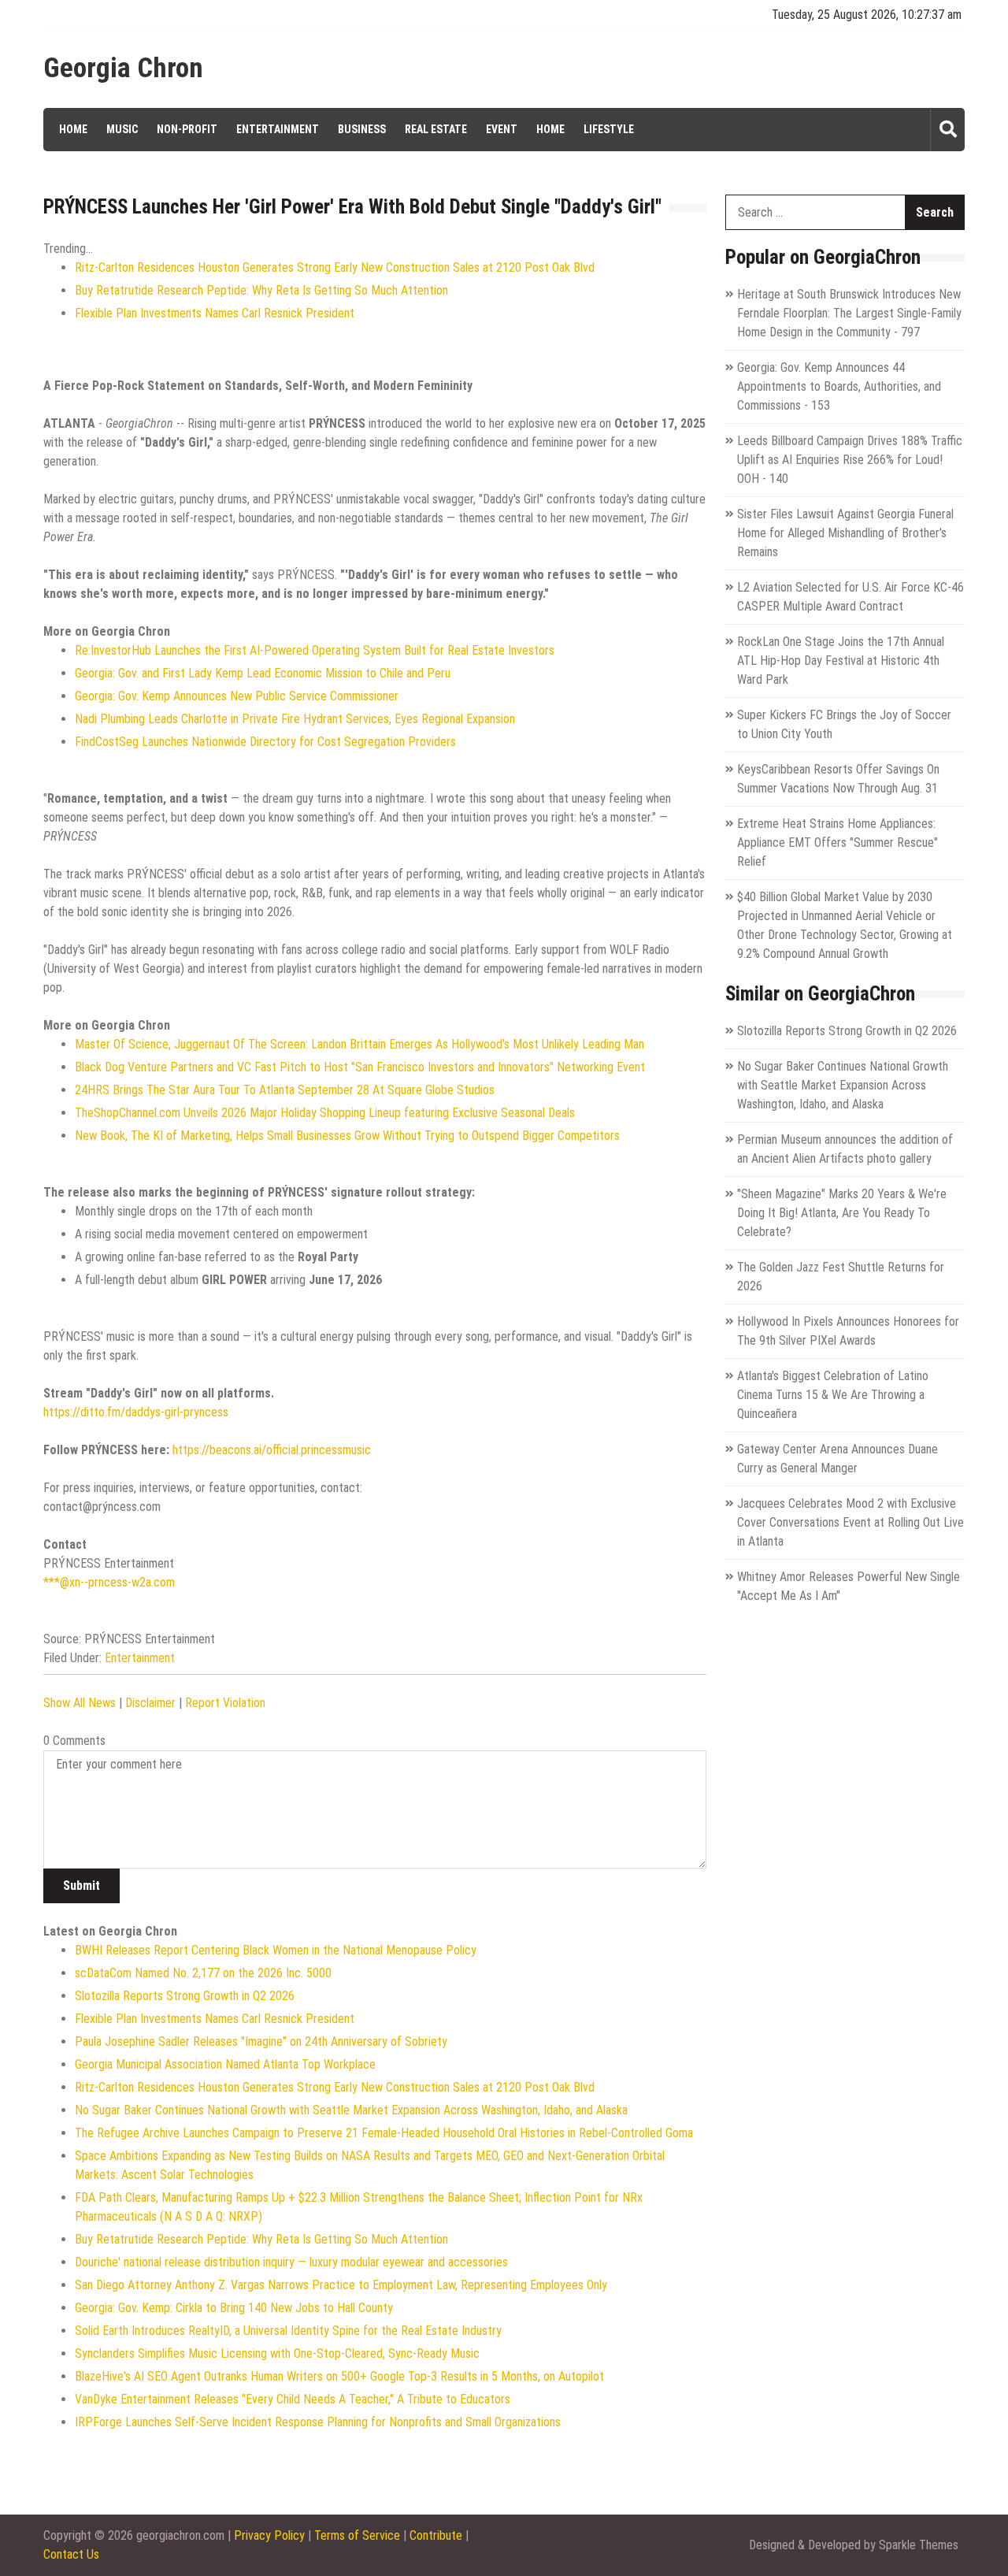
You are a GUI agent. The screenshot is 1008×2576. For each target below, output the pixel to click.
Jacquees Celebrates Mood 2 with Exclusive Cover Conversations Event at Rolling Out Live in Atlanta (850, 1522)
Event (502, 129)
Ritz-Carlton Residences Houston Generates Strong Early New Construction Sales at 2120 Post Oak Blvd (335, 267)
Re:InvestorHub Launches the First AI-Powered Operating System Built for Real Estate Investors (315, 650)
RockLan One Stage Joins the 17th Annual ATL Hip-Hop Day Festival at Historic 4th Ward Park (841, 661)
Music (122, 129)
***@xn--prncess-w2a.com (109, 1582)
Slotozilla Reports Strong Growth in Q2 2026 (185, 1996)
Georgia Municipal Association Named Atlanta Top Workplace (225, 2064)
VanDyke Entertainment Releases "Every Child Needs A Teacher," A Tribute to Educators (293, 2399)
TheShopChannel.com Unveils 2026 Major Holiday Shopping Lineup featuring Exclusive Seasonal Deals (325, 1113)
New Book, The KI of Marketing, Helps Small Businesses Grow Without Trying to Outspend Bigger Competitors (347, 1136)
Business (362, 129)
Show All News (80, 1703)
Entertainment (278, 129)
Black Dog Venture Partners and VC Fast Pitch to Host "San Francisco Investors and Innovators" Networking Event (360, 1067)
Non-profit (187, 129)
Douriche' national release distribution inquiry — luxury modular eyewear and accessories (291, 2262)
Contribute (436, 2535)
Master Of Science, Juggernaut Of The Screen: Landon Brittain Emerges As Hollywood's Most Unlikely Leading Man (359, 1044)
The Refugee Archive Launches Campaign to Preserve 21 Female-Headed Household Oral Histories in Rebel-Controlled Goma (384, 2133)
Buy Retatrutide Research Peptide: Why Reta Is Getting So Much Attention (261, 290)
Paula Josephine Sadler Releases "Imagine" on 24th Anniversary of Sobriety (261, 2041)
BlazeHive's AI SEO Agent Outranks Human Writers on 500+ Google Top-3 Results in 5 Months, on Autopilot (339, 2376)
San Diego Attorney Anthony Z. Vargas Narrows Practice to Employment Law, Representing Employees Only (341, 2285)
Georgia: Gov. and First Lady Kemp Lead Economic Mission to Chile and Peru (263, 673)
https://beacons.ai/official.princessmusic (272, 1450)
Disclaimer (150, 1703)
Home (73, 129)
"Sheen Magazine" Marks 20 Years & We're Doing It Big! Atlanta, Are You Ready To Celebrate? (842, 1213)
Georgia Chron (123, 69)
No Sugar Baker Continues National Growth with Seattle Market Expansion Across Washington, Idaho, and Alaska (351, 2110)
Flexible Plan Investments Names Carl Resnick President (215, 313)
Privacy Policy (269, 2535)
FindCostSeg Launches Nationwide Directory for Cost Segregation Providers (265, 742)
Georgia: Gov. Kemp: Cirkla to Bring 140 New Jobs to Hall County (234, 2308)
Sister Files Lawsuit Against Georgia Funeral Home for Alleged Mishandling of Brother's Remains (845, 533)
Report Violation (225, 1703)
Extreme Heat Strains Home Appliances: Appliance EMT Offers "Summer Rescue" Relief (838, 843)
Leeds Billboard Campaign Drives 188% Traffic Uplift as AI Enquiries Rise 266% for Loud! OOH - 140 (850, 460)
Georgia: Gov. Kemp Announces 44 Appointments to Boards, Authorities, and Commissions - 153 (839, 386)
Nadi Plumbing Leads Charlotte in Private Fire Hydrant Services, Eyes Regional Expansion (295, 719)
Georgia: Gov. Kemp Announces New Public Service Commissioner (237, 696)
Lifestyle (609, 129)
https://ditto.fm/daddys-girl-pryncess (136, 1412)
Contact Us (71, 2554)
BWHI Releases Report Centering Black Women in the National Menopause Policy (276, 1950)
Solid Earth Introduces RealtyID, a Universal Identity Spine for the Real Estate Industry (288, 2331)
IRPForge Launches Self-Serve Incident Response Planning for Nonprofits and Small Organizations (318, 2422)
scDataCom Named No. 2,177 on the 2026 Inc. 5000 (203, 1973)
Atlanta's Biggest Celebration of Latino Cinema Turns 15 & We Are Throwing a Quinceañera (833, 1395)
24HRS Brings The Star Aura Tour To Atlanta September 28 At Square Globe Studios (285, 1090)
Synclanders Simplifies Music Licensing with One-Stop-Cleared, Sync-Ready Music (277, 2353)
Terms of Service (357, 2535)
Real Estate (436, 129)
